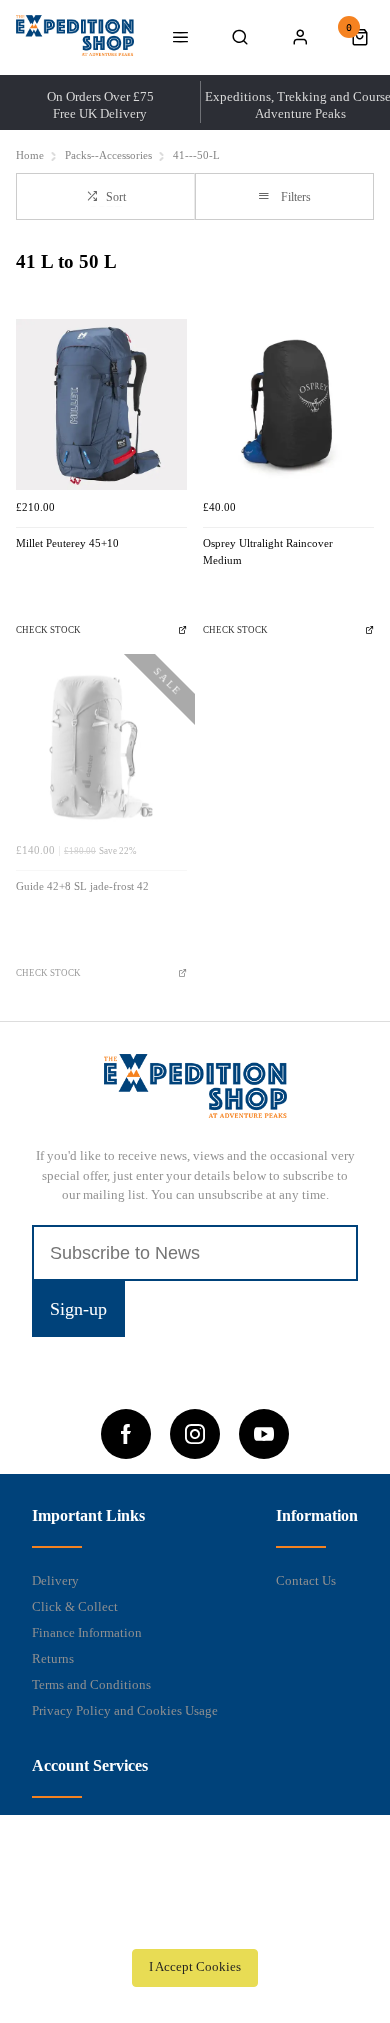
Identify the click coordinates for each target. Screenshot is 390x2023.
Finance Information (87, 1632)
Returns (53, 1658)
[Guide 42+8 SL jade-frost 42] (101, 747)
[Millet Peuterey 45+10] (101, 404)
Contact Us (306, 1580)
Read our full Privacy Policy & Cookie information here (195, 1923)
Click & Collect (75, 1606)
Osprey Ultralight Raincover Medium (268, 552)
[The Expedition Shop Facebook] (126, 1434)
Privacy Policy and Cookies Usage (125, 1710)
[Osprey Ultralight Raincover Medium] (288, 404)
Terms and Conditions (91, 1684)
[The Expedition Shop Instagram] (195, 1434)
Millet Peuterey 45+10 (67, 543)
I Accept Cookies (195, 1967)
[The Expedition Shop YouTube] (264, 1434)
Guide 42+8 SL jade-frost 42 (82, 886)
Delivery (55, 1580)
